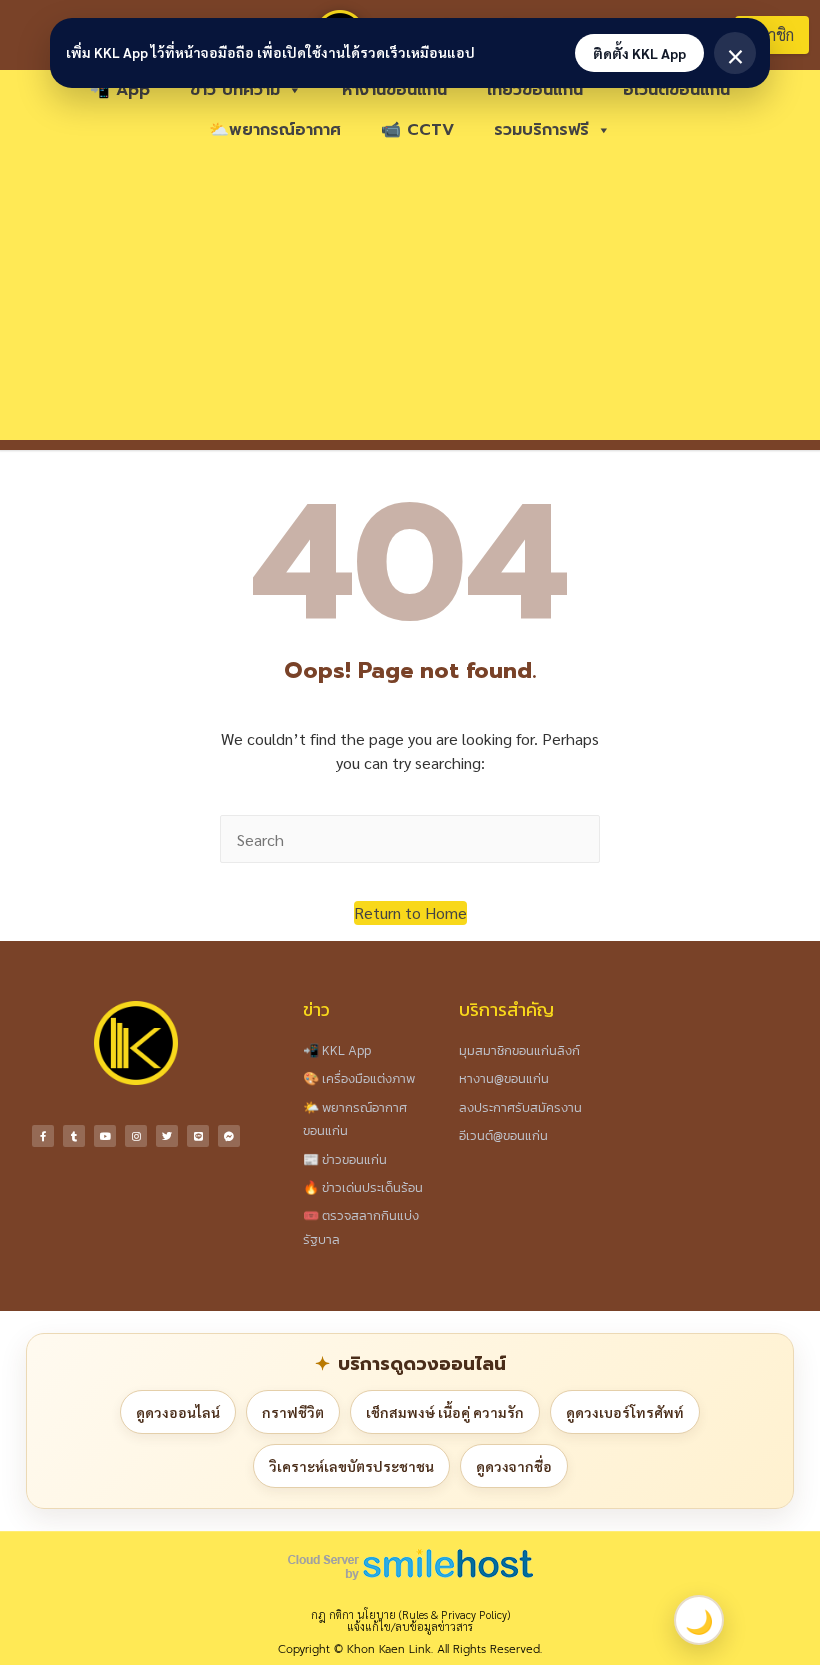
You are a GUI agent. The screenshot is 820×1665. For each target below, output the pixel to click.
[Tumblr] (74, 1136)
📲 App (120, 90)
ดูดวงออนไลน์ (178, 1412)
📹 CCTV (417, 130)
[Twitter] (167, 1136)
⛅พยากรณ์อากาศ (275, 130)
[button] (410, 913)
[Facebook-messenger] (229, 1136)
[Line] (198, 1136)
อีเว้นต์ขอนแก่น (676, 90)
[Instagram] (136, 1136)
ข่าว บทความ (235, 90)
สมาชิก (771, 34)
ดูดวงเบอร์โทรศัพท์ (625, 1412)
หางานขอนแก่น (394, 90)
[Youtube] (105, 1136)
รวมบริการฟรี (541, 130)
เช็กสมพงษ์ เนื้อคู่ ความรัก (445, 1412)
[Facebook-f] (43, 1136)
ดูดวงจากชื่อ (514, 1466)
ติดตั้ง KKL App (639, 53)
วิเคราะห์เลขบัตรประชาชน (351, 1466)
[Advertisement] (410, 300)
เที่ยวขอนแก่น (535, 90)
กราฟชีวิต (293, 1412)
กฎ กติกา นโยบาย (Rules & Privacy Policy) (410, 1614)
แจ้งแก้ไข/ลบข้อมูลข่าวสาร (410, 1626)
